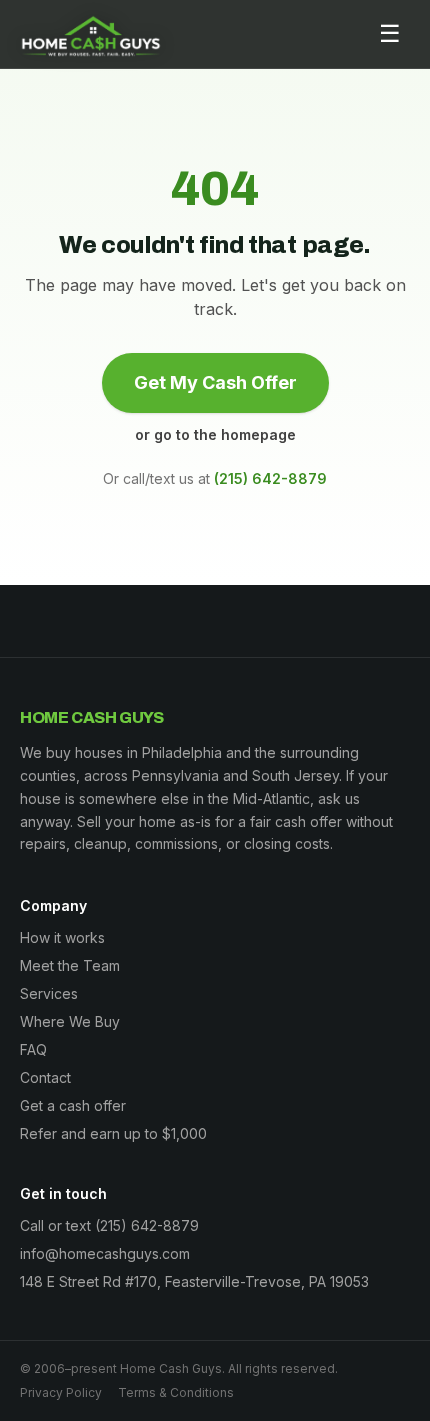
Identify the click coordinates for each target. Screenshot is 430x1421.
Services (49, 993)
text (78, 1225)
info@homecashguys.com (105, 1253)
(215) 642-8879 (270, 478)
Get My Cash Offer (215, 382)
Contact (45, 1077)
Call (32, 1225)
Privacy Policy (61, 1392)
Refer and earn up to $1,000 (113, 1133)
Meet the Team (70, 965)
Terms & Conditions (176, 1392)
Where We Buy (70, 1021)
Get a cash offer (73, 1105)
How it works (62, 937)
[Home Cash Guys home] (91, 34)
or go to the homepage (215, 434)
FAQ (33, 1049)
